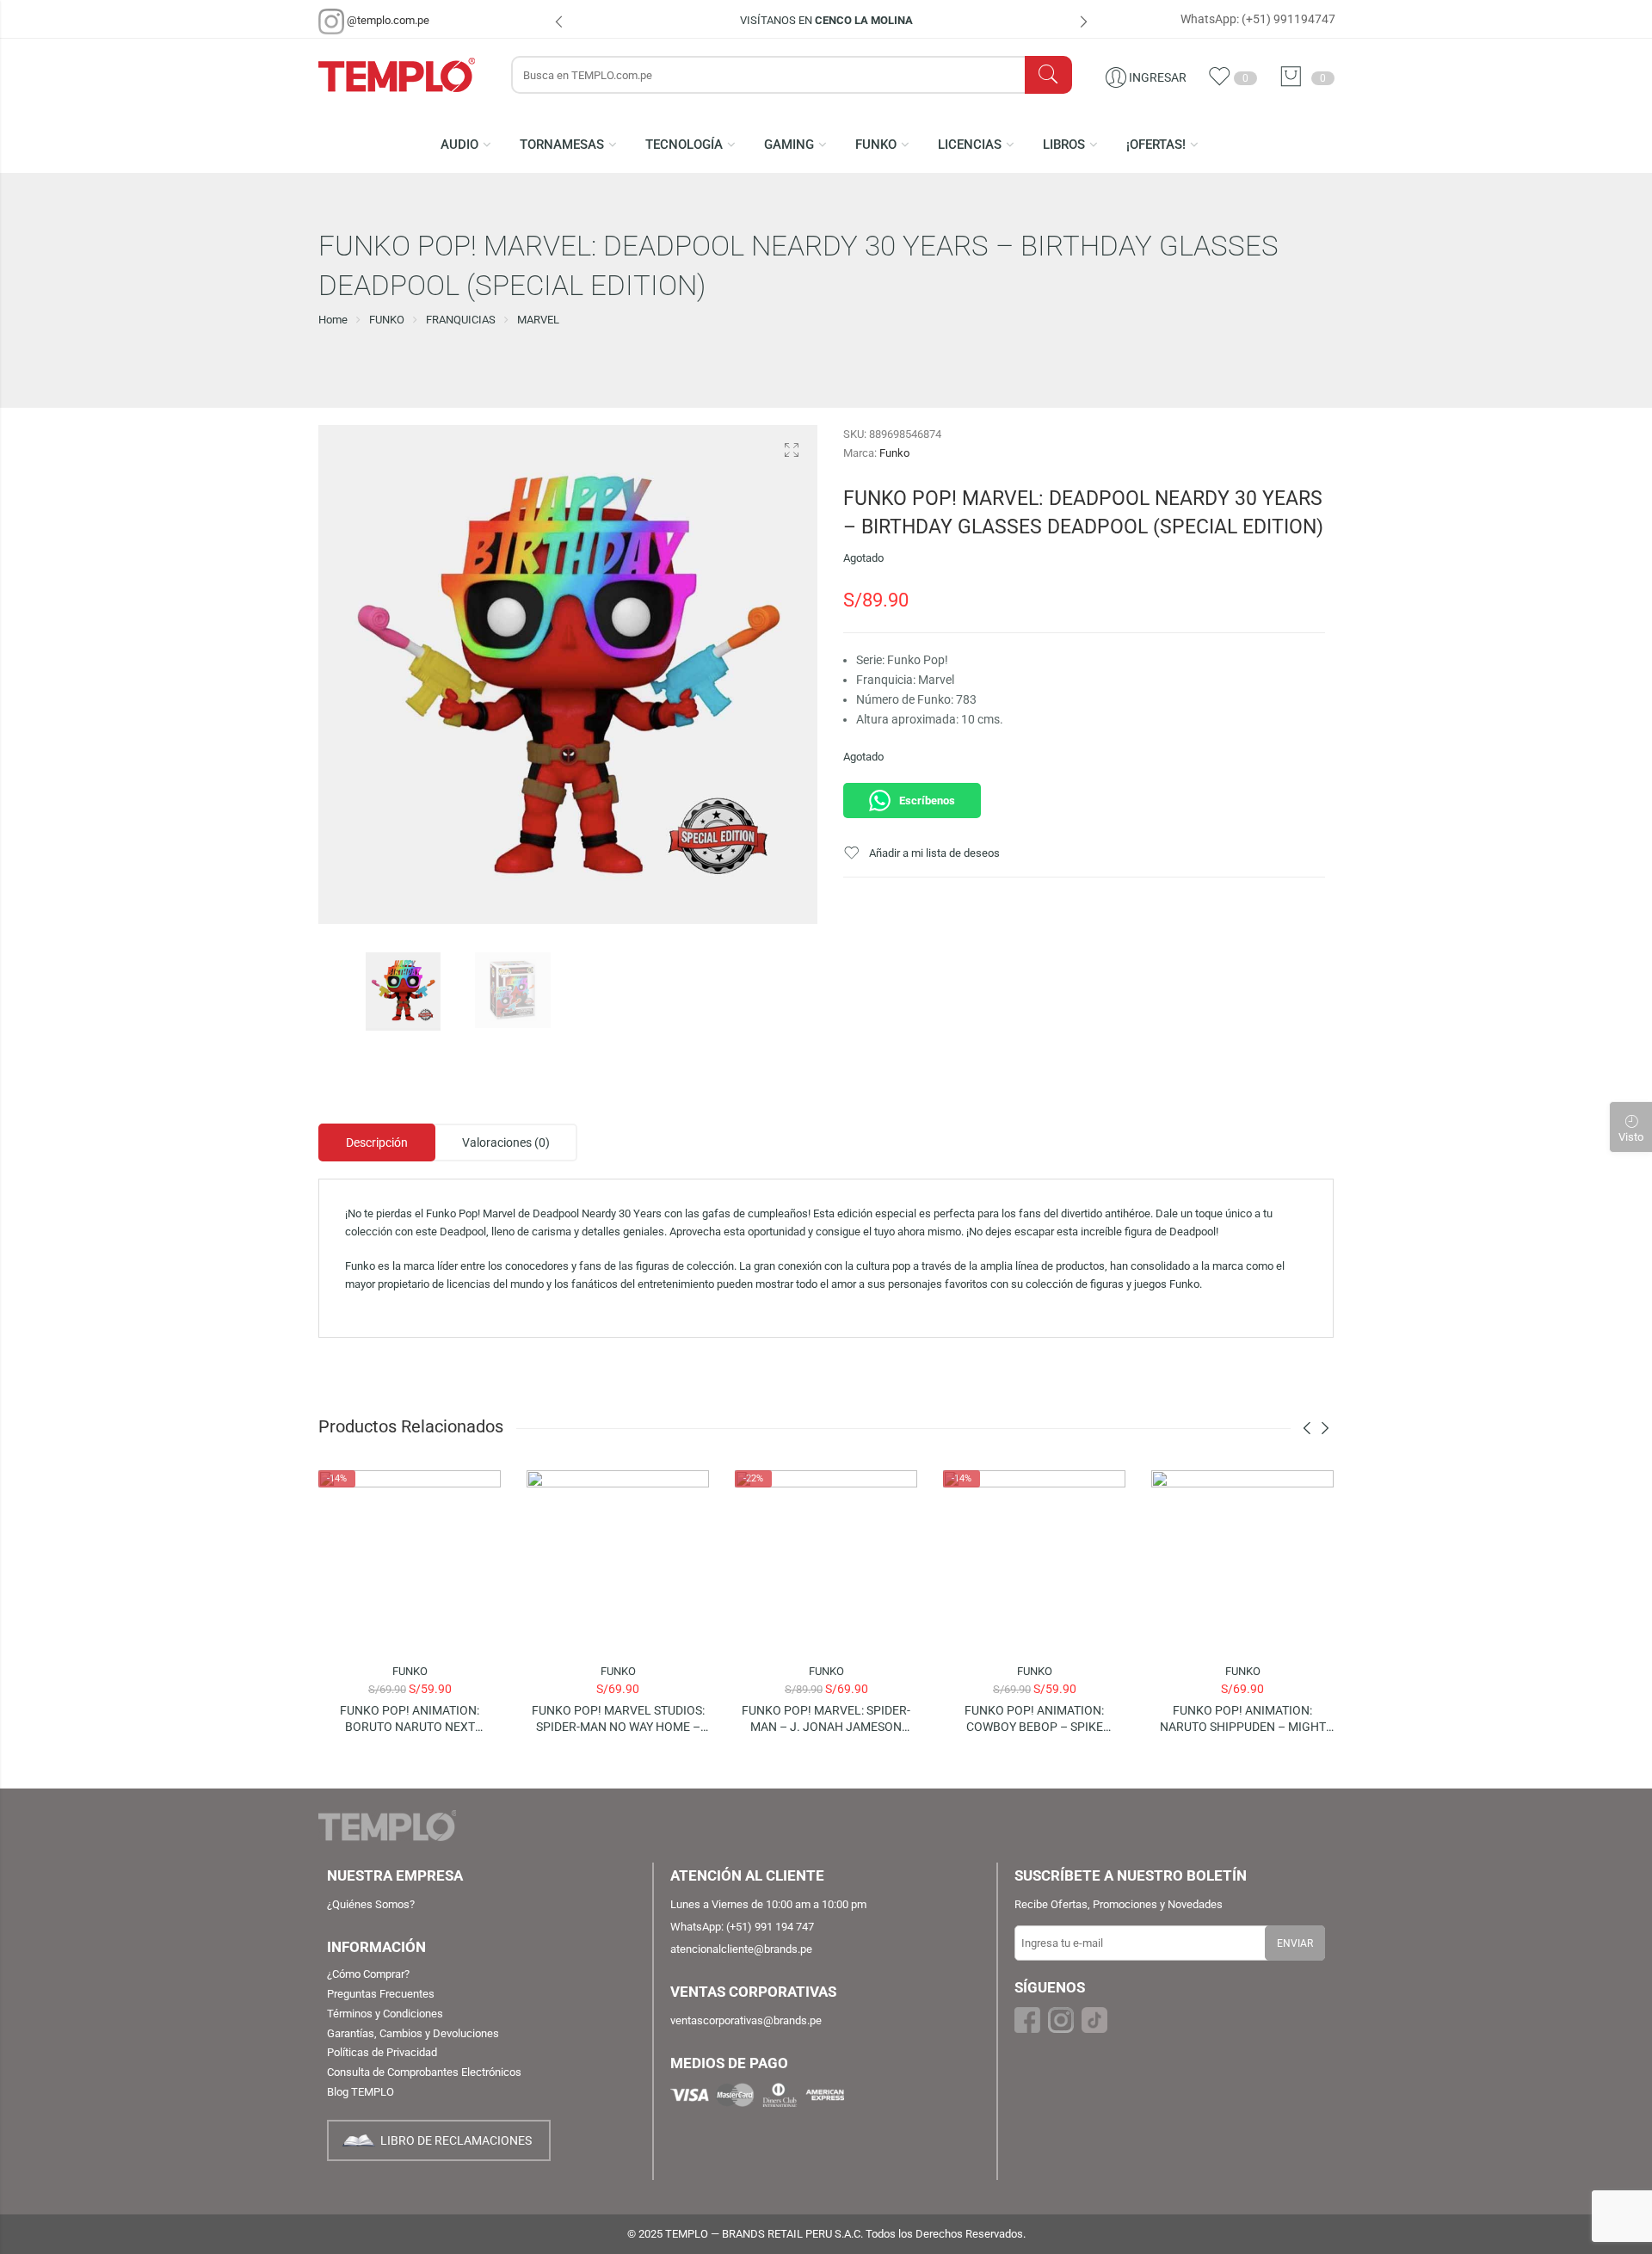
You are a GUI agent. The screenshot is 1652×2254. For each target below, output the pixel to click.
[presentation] (559, 24)
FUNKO (876, 145)
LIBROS (1064, 145)
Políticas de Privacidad (382, 2052)
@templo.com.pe (388, 20)
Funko (894, 453)
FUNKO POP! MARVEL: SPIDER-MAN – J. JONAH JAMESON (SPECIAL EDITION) (826, 1719)
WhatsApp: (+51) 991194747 (1258, 19)
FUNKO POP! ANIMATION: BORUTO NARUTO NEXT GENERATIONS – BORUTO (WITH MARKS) (410, 1719)
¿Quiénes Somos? (371, 1904)
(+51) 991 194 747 (770, 1927)
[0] (1295, 77)
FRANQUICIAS (461, 320)
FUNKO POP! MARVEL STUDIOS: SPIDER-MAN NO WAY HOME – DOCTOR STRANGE (618, 1719)
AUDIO (459, 145)
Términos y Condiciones (385, 2014)
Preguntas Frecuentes (381, 1994)
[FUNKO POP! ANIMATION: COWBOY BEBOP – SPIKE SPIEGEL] (1034, 1561)
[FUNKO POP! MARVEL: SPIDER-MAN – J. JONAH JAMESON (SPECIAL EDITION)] (826, 1561)
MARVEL (538, 320)
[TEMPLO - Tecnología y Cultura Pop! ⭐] (406, 74)
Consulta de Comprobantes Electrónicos (424, 2072)
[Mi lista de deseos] (1224, 84)
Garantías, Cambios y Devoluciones (413, 2033)
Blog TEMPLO (361, 2092)
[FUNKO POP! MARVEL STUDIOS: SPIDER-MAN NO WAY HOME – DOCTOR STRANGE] (618, 1561)
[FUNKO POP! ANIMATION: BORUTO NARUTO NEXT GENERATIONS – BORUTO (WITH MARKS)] (410, 1561)
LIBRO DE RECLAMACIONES (456, 2140)
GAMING (789, 145)
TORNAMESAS (562, 145)
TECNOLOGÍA (684, 145)
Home (333, 320)
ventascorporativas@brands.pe (746, 2020)
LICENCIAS (970, 145)
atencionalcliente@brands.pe (741, 1949)
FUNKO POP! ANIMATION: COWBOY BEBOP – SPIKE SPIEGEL (1034, 1719)
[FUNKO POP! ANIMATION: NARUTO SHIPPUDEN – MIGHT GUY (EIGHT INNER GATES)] (1242, 1561)
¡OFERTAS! (1156, 145)
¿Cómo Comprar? (368, 1974)
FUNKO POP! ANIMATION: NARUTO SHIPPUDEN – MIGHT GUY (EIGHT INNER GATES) (1243, 1719)
